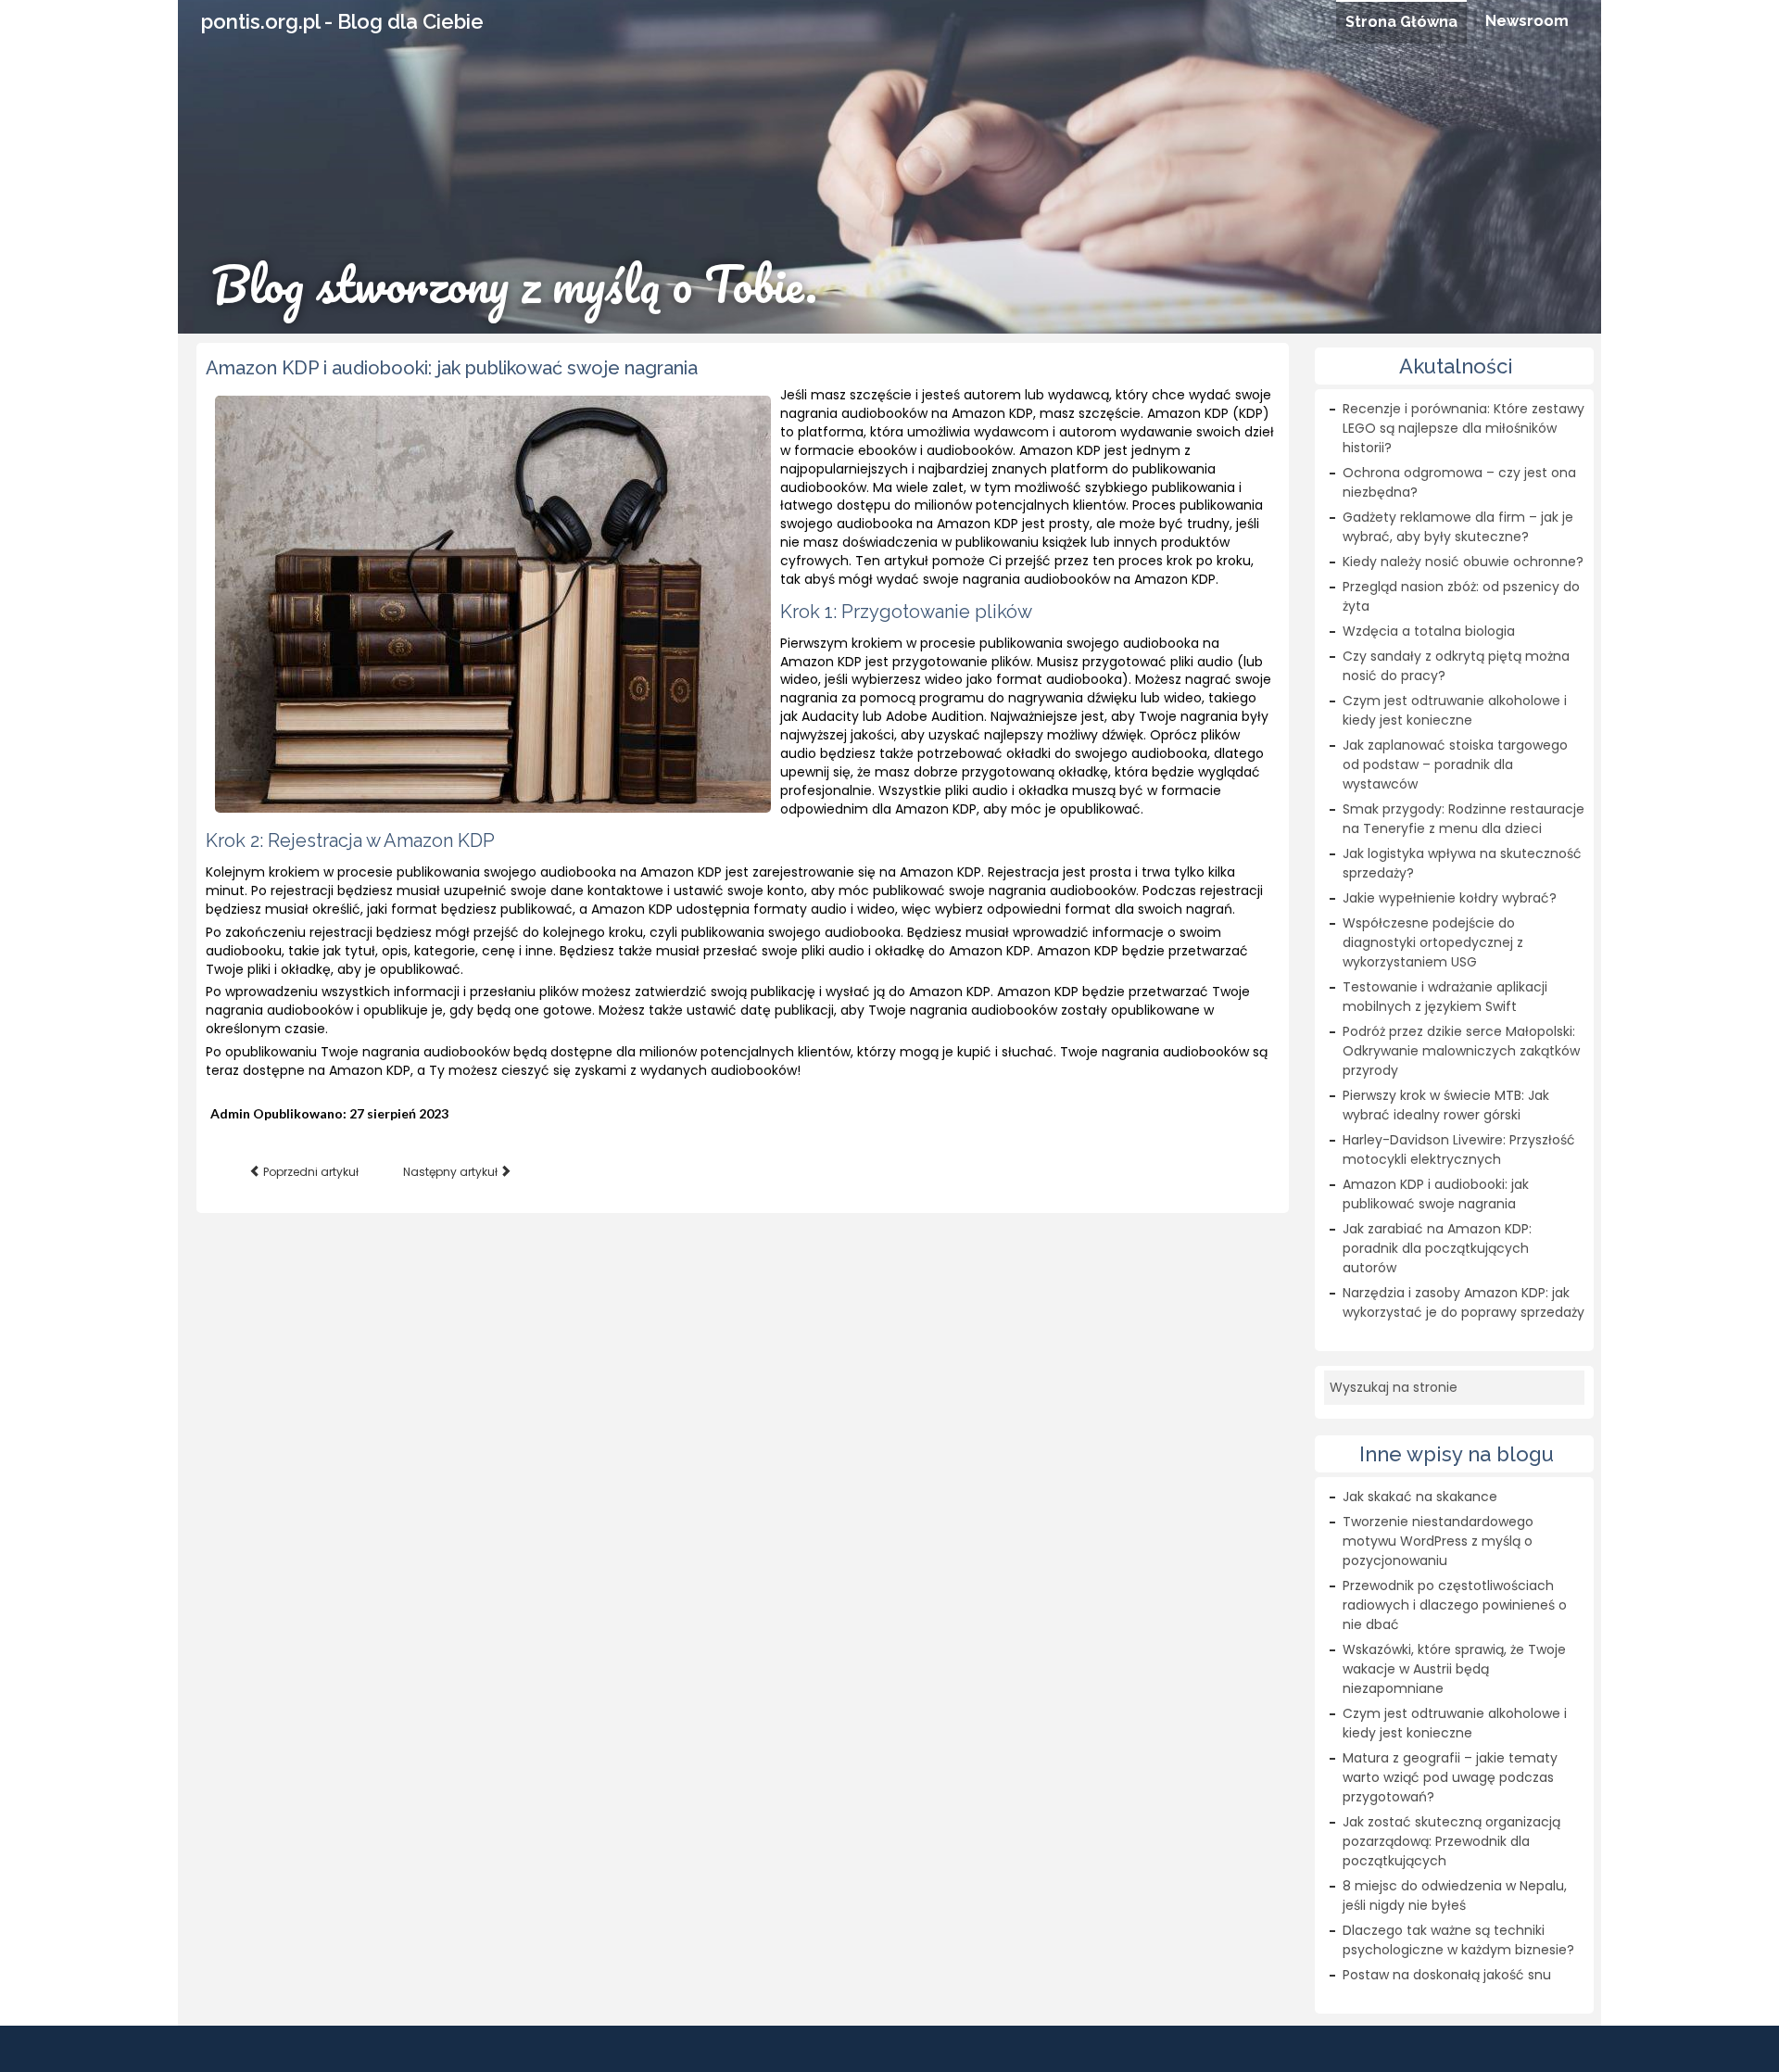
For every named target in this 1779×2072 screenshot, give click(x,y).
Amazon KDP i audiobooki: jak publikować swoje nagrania (452, 368)
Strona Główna (1401, 22)
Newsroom (1527, 21)
